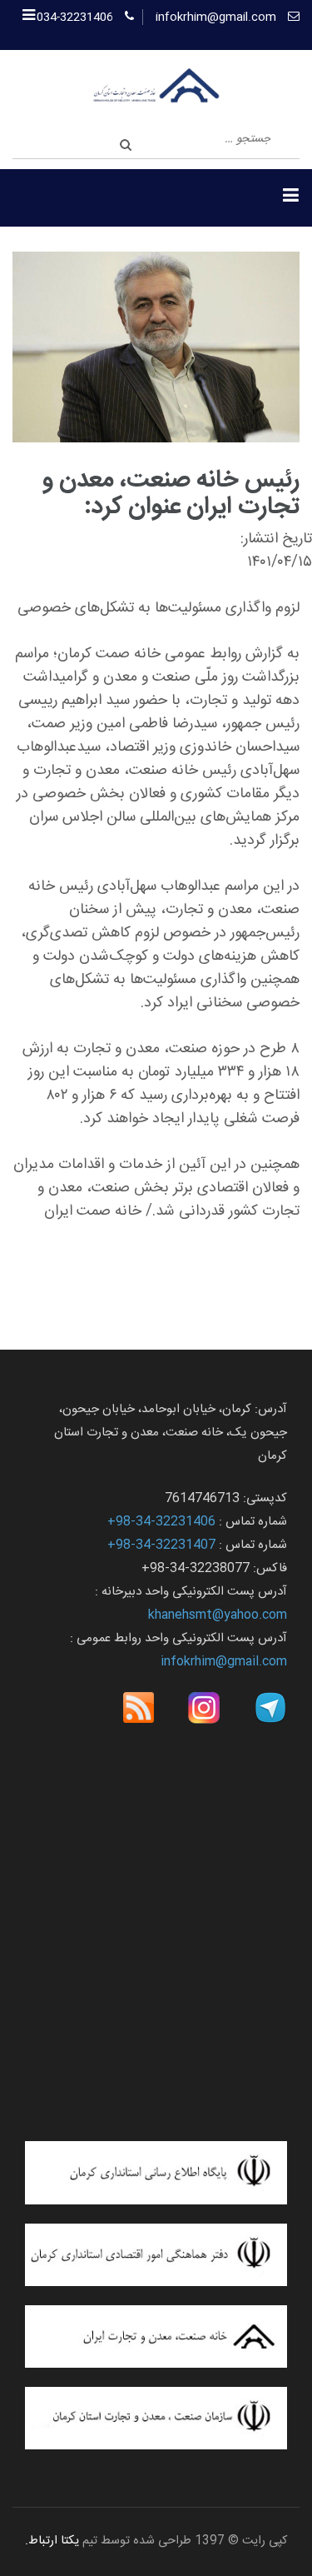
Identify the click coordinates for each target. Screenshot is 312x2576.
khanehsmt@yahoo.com (218, 1615)
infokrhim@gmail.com (216, 17)
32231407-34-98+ (161, 1545)
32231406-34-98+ (161, 1522)
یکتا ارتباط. (52, 2541)
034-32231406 (75, 17)
